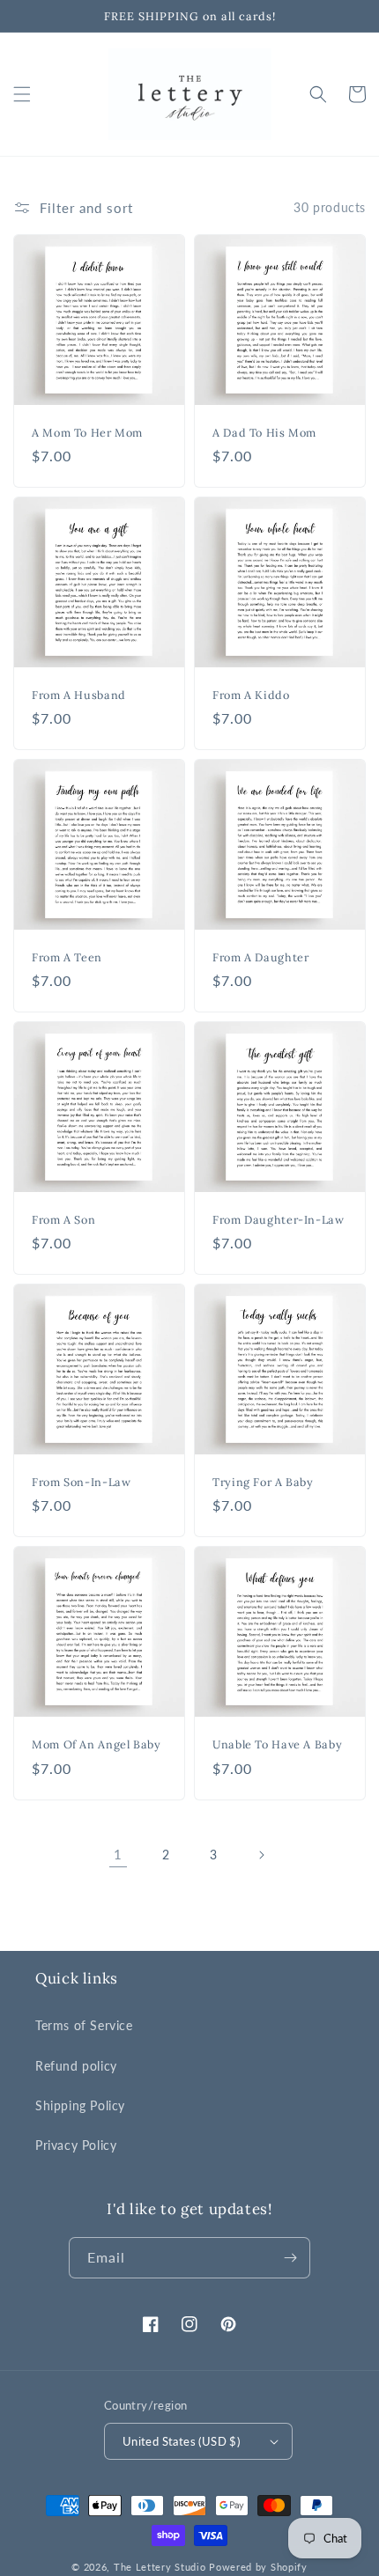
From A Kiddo (251, 695)
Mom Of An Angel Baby (97, 1744)
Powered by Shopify (258, 2567)
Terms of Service (84, 2025)
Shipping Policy (80, 2105)
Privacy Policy (76, 2145)
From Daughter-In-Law (279, 1219)
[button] (22, 94)
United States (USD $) (181, 2441)
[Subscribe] (290, 2258)
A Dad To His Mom (264, 432)
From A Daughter (260, 957)
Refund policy (76, 2066)
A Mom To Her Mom (87, 432)
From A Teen (67, 957)
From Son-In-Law (81, 1482)
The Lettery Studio (160, 2567)
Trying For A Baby (263, 1482)
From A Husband (79, 695)
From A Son (63, 1219)
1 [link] (118, 1854)
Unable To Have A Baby (277, 1744)
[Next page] (261, 1855)
